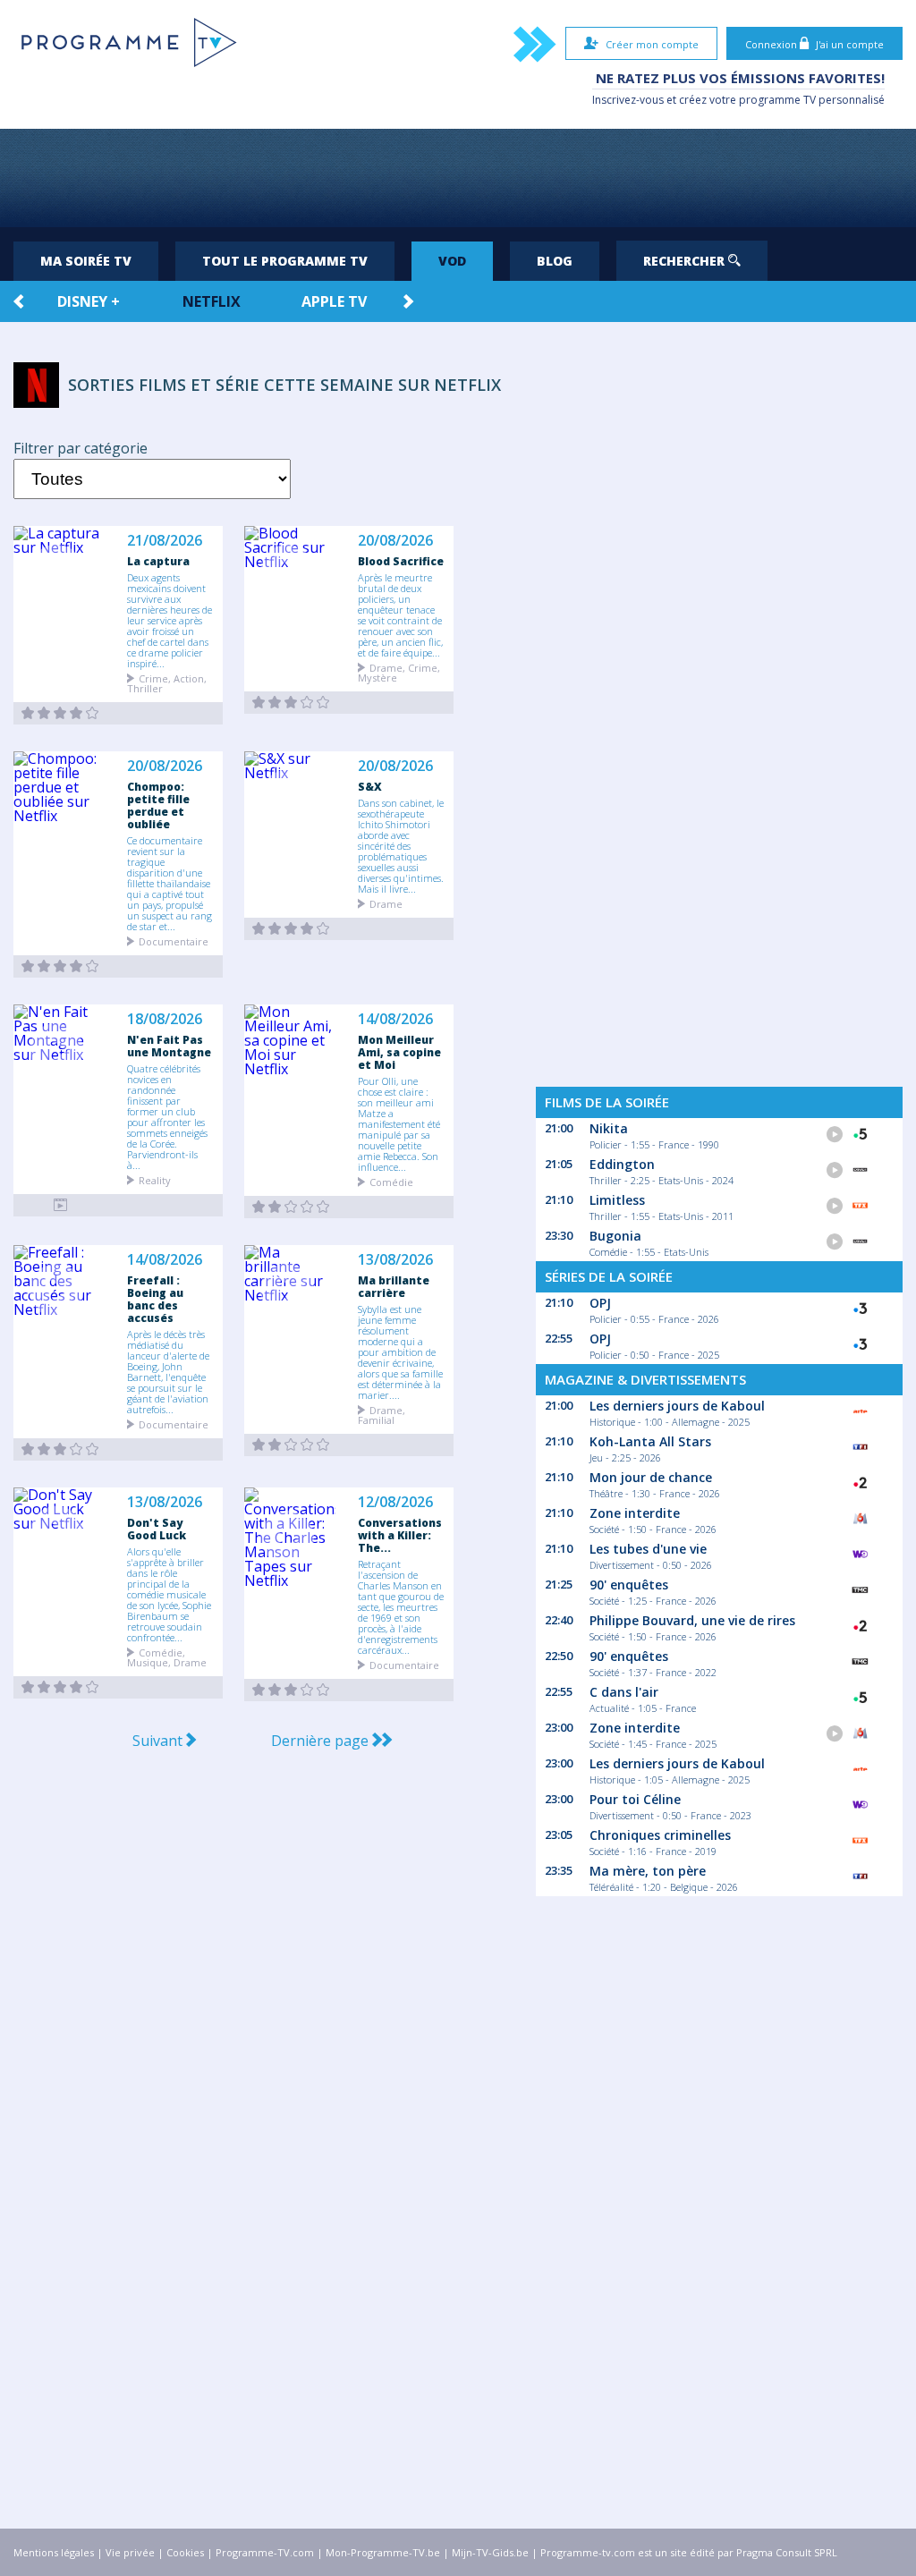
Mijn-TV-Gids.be (490, 2552)
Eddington (622, 1164)
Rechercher (686, 261)
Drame (386, 903)
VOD (452, 261)
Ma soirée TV (86, 261)
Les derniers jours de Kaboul (677, 1406)
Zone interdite (635, 1513)
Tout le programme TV (285, 261)
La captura (158, 561)
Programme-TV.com (265, 2552)
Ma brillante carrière (394, 1286)
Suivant (159, 1741)
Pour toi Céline (635, 1799)
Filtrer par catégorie (81, 448)
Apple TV (334, 301)
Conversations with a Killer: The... (400, 1535)
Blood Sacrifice (401, 561)
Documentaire (174, 941)
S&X (370, 786)
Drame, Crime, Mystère (399, 672)
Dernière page (322, 1741)
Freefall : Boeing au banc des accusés (155, 1299)
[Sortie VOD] (60, 713)
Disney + (89, 301)
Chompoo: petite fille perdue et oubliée (158, 805)
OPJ (600, 1303)
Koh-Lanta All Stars (650, 1441)
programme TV (777, 100)
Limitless (617, 1200)
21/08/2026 (165, 541)
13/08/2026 (395, 1260)
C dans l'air (624, 1692)
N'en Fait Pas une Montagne (169, 1046)
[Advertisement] (458, 178)
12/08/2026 (395, 1502)
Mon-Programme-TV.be (383, 2552)
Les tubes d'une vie (648, 1549)
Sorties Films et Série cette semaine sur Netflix (284, 385)
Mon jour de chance (651, 1477)
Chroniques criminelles (660, 1835)
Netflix (212, 301)
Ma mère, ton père (648, 1871)
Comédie (391, 1181)
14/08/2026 (395, 1019)
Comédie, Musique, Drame (167, 1657)
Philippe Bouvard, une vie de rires (692, 1620)
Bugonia (615, 1236)
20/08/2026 (395, 541)
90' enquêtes (629, 1585)
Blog (555, 261)
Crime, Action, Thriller (167, 682)
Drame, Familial (382, 1414)
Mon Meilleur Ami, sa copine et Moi (399, 1052)
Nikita (609, 1128)
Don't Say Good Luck (157, 1529)
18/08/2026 (165, 1019)
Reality (155, 1179)
